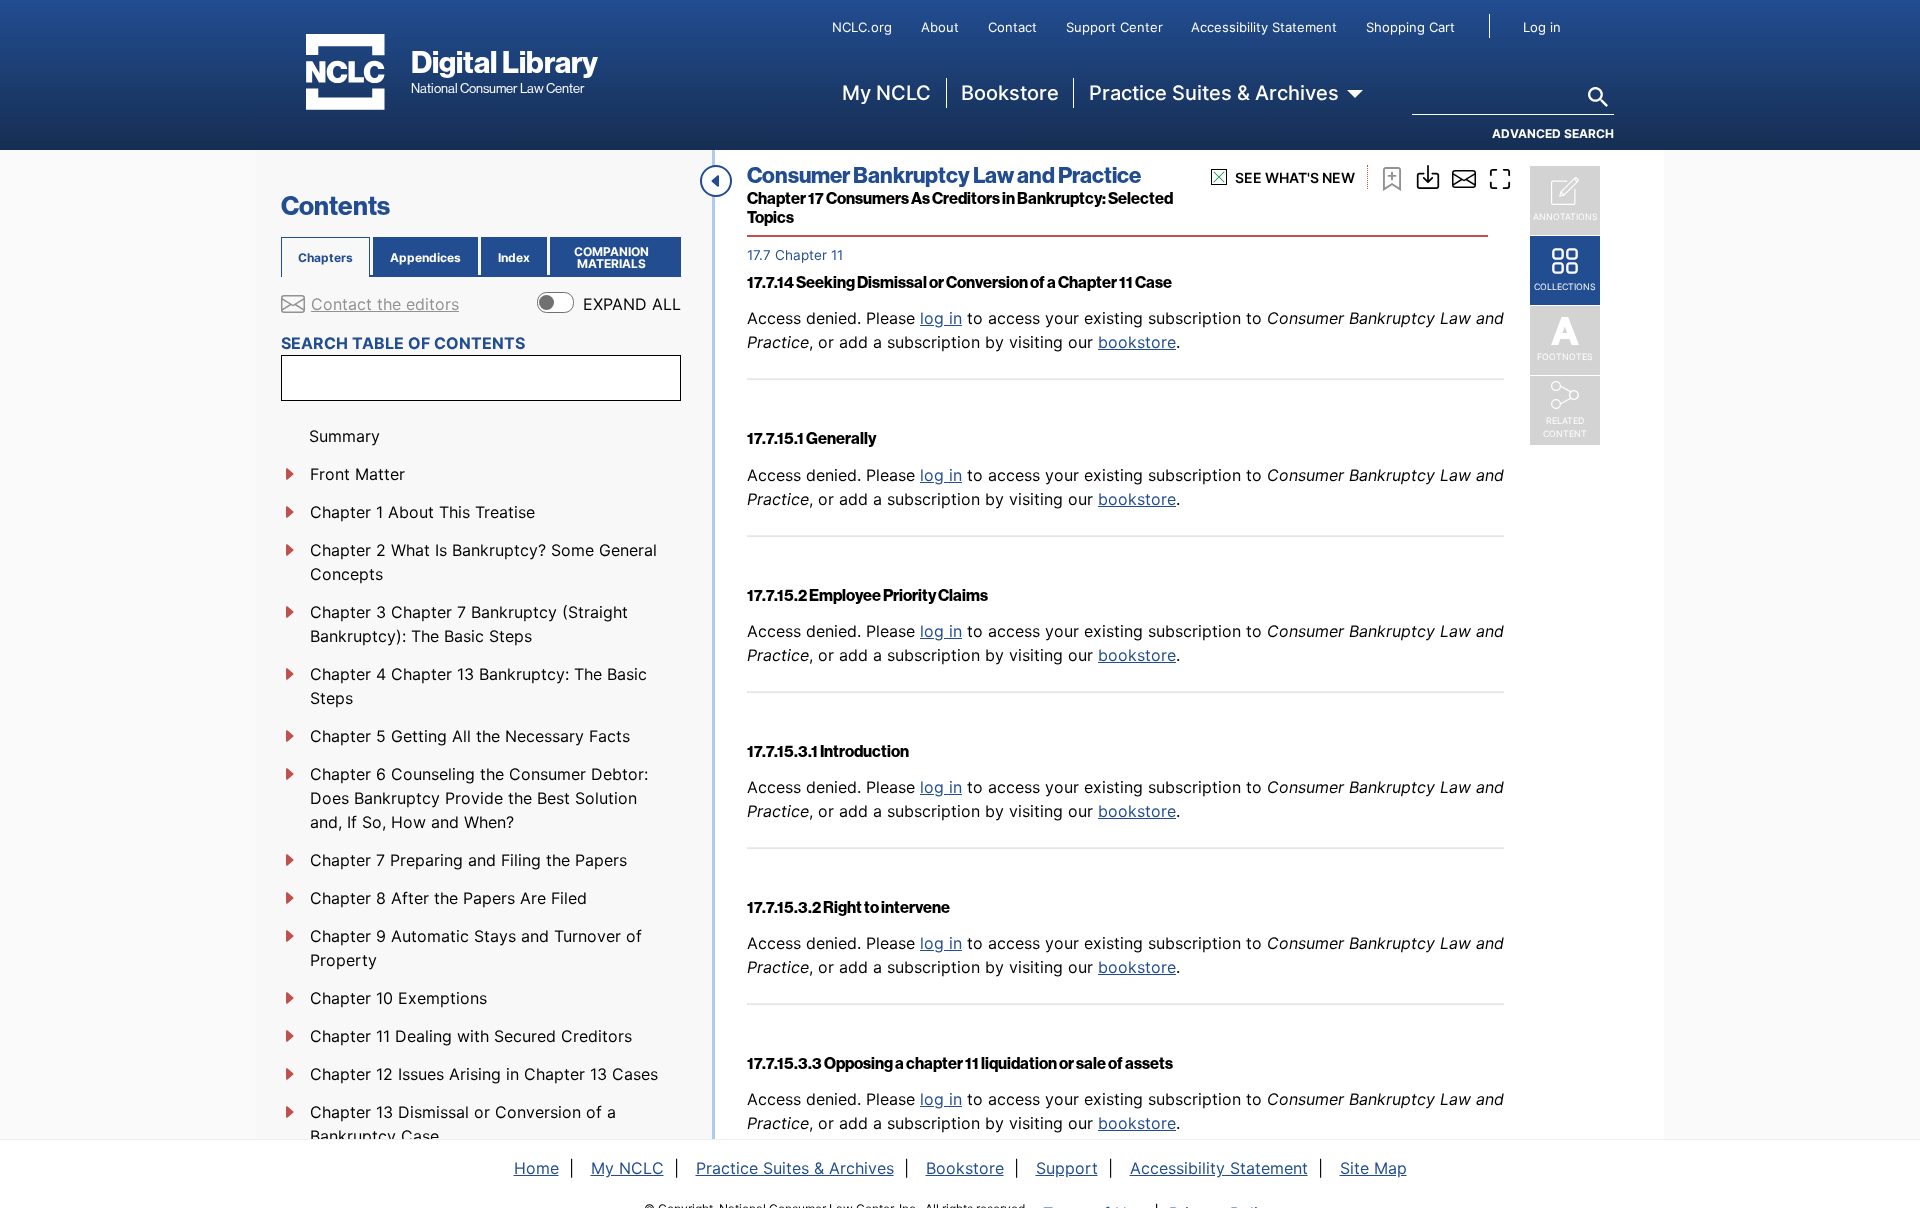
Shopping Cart (1410, 27)
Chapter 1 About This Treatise (422, 512)
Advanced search (1553, 133)
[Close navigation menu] (716, 181)
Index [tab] (514, 257)
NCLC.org (862, 27)
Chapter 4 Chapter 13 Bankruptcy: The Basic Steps (478, 686)
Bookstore (1010, 93)
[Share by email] (1464, 177)
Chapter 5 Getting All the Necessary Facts (470, 736)
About (940, 27)
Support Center (1114, 27)
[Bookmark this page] (1392, 177)
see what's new (1295, 177)
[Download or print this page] (1428, 175)
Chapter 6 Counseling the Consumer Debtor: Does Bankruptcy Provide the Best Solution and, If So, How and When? (479, 798)
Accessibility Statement (1264, 27)
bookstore (1137, 342)
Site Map (1373, 1168)
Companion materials (623, 257)
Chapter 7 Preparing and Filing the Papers (468, 860)
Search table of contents (403, 343)
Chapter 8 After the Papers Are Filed (448, 898)
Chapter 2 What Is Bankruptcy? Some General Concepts (483, 562)
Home (536, 1168)
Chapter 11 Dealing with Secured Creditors (471, 1036)
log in (941, 318)
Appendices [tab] (425, 257)
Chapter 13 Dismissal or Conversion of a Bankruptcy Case (463, 1124)
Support (1067, 1168)
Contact (1012, 27)
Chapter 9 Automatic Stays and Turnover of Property (476, 948)
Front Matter (357, 474)
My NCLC (886, 93)
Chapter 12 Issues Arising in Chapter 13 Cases (484, 1074)
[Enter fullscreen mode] (1500, 177)
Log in (1542, 27)
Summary (344, 436)
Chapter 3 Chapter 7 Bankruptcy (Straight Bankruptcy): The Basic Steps (469, 624)
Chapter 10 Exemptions (398, 998)
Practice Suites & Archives (1214, 93)
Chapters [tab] (325, 257)
